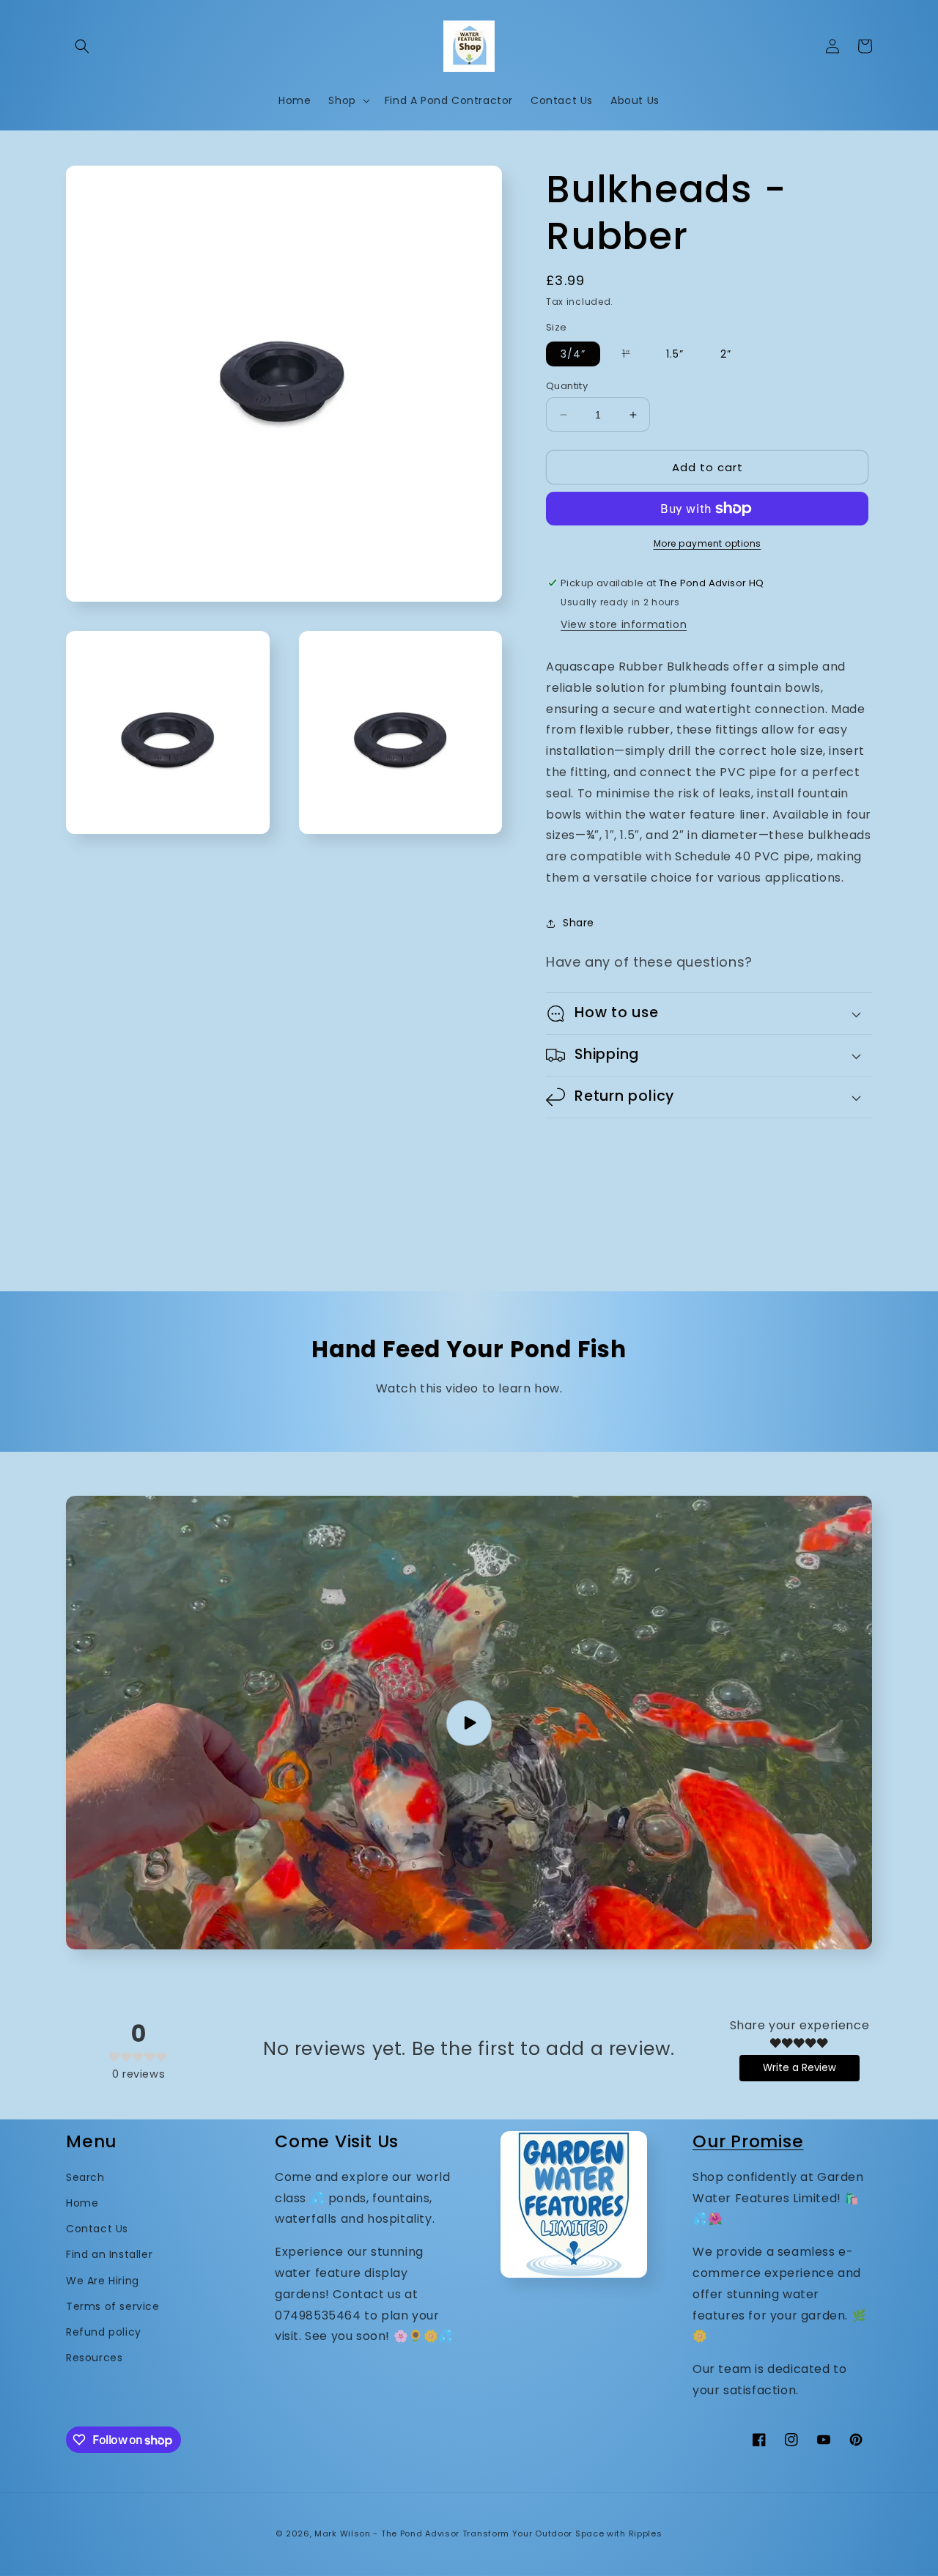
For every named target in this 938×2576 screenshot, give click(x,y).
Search (85, 2177)
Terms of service (113, 2306)
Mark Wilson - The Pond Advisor (387, 2533)
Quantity (567, 386)
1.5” (675, 354)
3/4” (573, 354)
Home (82, 2203)
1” (634, 356)
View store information (624, 624)
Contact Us (97, 2229)
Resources (94, 2358)
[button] (82, 46)
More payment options (708, 543)
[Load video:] (469, 1723)
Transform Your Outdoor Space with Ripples (562, 2533)
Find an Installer (109, 2254)
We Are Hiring (103, 2281)
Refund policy (104, 2332)
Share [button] (579, 923)
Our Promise (748, 2141)
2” (726, 354)
